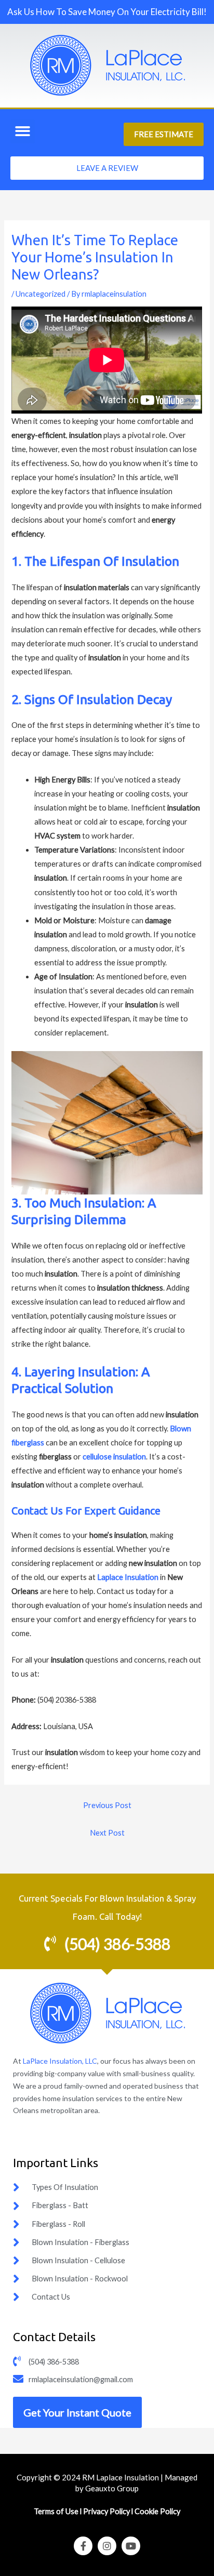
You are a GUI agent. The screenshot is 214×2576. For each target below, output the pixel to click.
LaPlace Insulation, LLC (60, 2061)
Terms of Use (57, 2511)
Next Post (107, 1833)
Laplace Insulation (128, 1577)
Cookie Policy (157, 2511)
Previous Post (107, 1805)
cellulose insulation (114, 1457)
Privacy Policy (106, 2511)
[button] (23, 132)
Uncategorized (41, 294)
